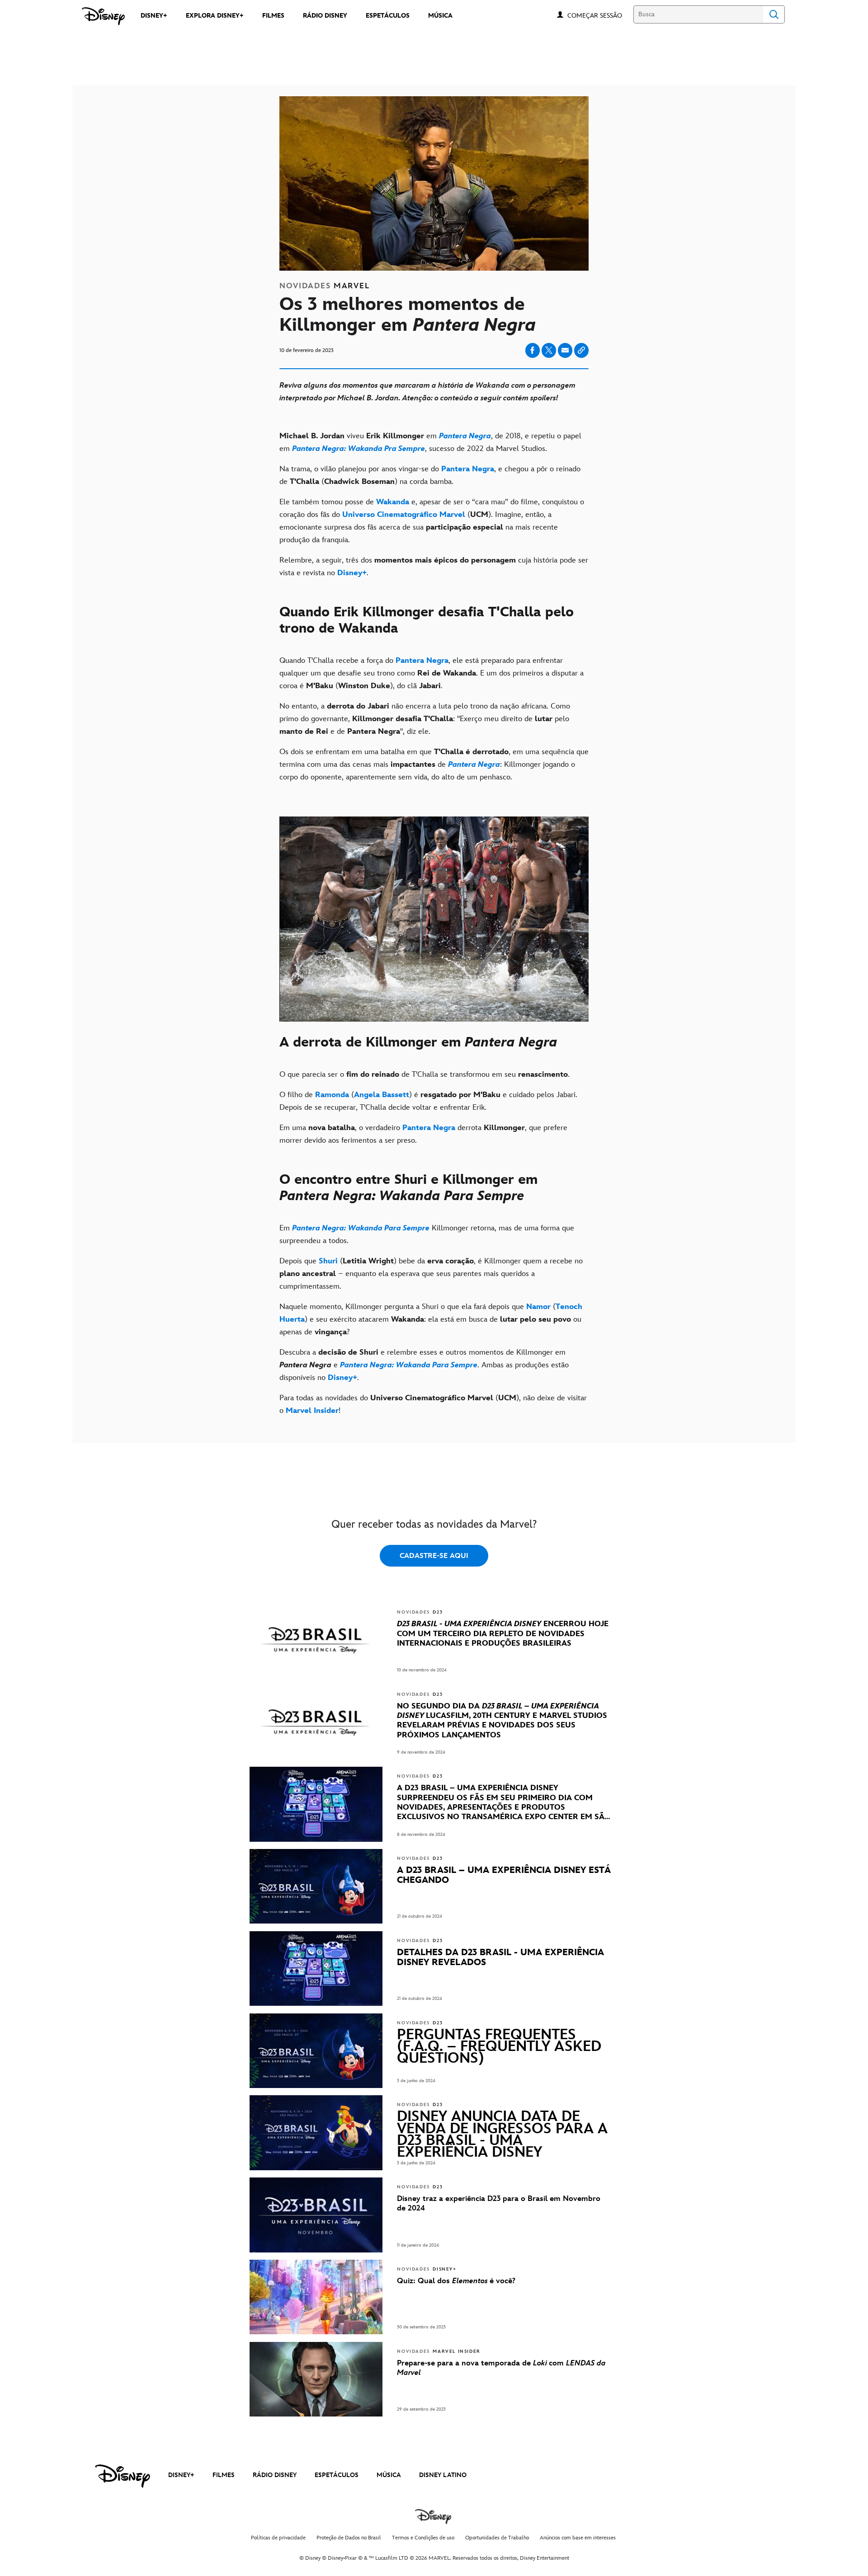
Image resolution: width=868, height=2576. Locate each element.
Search (774, 14)
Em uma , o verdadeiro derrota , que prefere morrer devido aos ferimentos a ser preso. (423, 1134)
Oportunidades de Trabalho (497, 2538)
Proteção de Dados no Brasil (349, 2538)
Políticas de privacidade (278, 2538)
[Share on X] (549, 350)
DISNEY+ (181, 2475)
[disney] (123, 2476)
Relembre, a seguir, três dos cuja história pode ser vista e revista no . (434, 567)
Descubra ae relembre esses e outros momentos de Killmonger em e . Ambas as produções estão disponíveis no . (424, 1365)
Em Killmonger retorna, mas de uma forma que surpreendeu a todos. (427, 1234)
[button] (599, 15)
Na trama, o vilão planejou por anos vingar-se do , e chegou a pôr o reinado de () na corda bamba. (430, 475)
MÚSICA (389, 2475)
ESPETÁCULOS (337, 2475)
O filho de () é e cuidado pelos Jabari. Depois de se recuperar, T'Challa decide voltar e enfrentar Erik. (428, 1101)
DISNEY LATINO (443, 2475)
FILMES (224, 2475)
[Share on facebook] (533, 350)
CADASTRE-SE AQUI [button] (434, 1556)
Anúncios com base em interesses (578, 2538)
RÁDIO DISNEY (275, 2475)
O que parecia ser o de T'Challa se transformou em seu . (425, 1075)
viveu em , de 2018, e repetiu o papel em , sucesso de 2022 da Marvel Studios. (430, 442)
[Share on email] (565, 350)
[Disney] (103, 16)
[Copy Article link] (581, 350)
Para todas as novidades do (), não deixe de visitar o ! (433, 1404)
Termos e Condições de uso (423, 2538)
